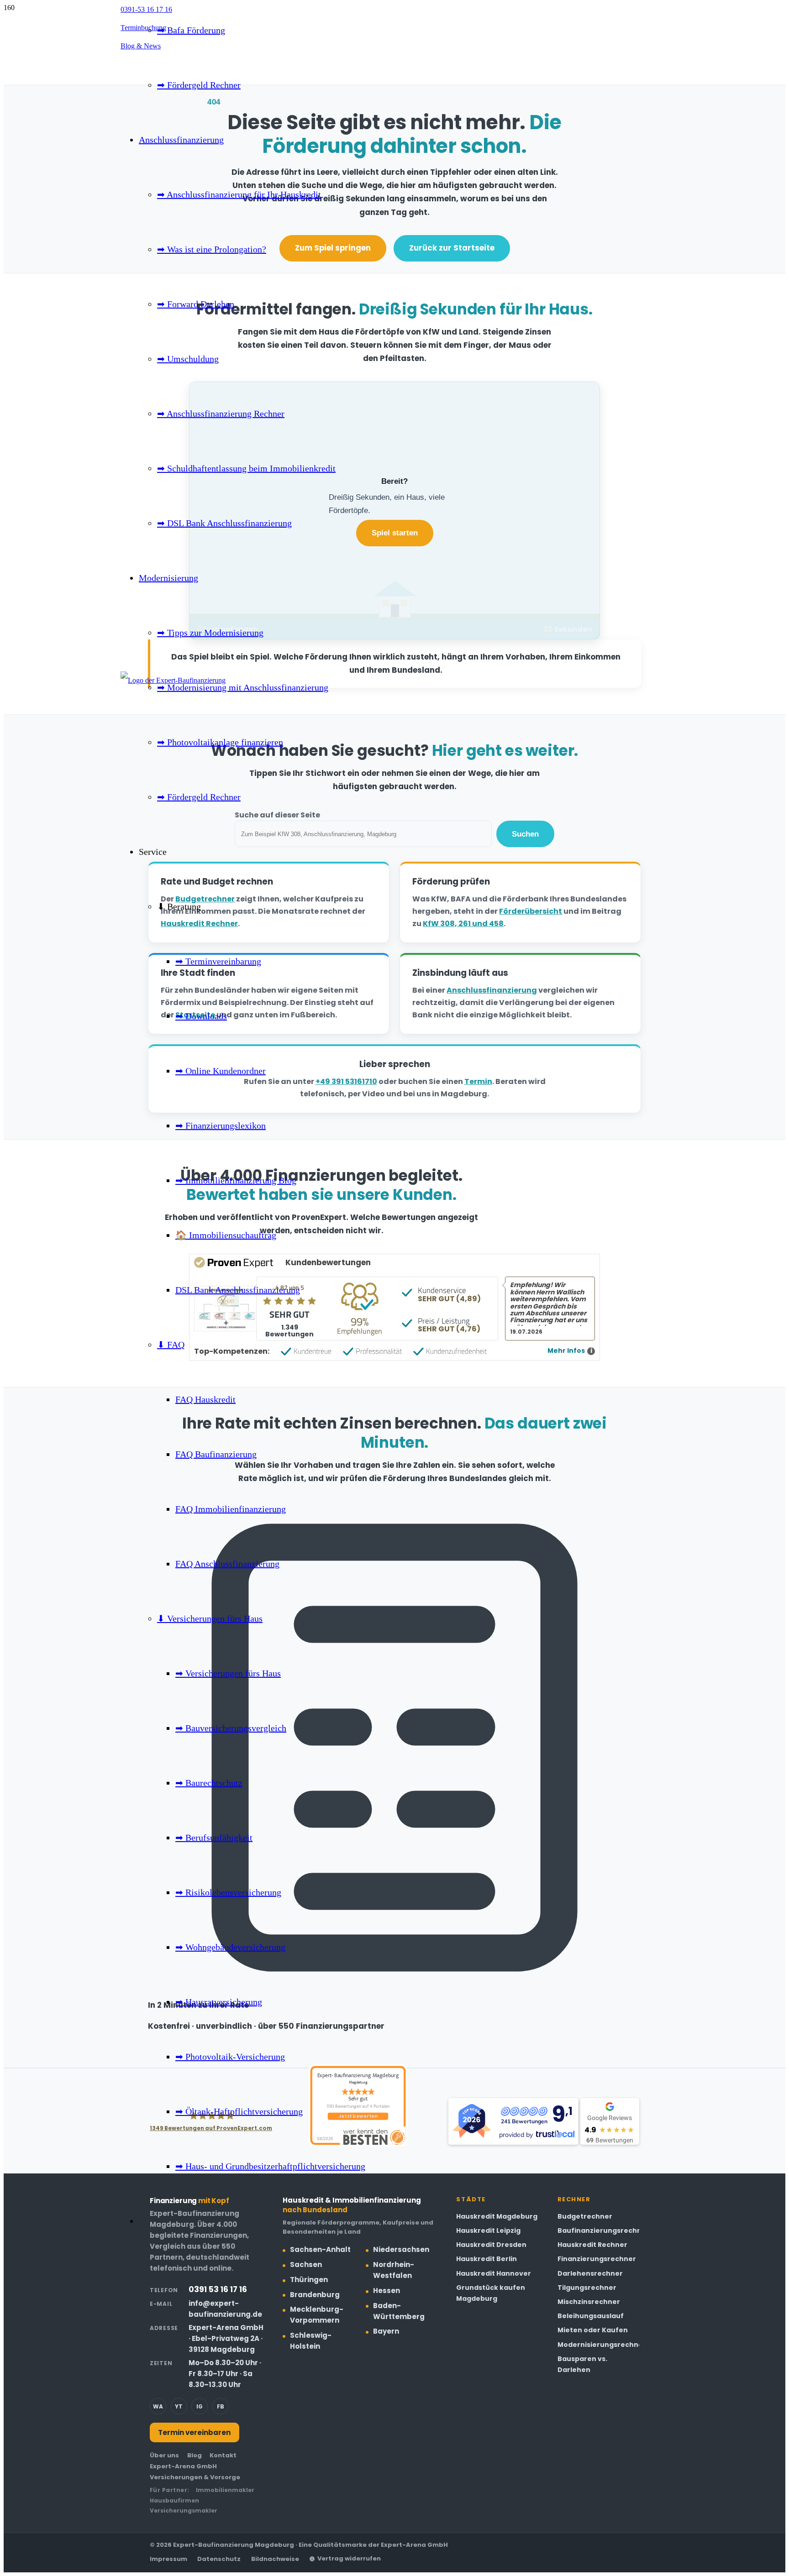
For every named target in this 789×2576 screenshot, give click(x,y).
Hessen (387, 2291)
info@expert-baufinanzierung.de (225, 2309)
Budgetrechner (585, 2216)
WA (158, 2406)
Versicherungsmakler (184, 2511)
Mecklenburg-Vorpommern (317, 2315)
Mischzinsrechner (589, 2302)
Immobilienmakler (225, 2490)
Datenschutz (219, 2559)
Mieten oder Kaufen (593, 2330)
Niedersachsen (401, 2249)
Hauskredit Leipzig (488, 2230)
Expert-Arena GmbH (183, 2466)
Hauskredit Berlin (487, 2259)
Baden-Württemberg (399, 2311)
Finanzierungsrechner (597, 2259)
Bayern (386, 2331)
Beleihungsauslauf (591, 2316)
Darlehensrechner (590, 2273)
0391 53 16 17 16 (218, 2289)
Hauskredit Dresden (491, 2245)
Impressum (168, 2559)
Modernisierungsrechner (602, 2345)
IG (200, 2406)
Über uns (164, 2455)
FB (221, 2406)
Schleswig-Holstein (311, 2341)
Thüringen (309, 2280)
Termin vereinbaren (194, 2432)
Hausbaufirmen (174, 2500)
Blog (195, 2455)
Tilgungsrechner (587, 2288)
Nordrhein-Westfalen (394, 2270)
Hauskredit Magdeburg (497, 2216)
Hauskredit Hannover (494, 2273)
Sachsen (306, 2264)
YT (179, 2406)
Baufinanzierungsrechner (603, 2230)
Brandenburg (315, 2295)
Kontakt (223, 2455)
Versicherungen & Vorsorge (195, 2477)
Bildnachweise (275, 2559)
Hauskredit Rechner (592, 2245)
